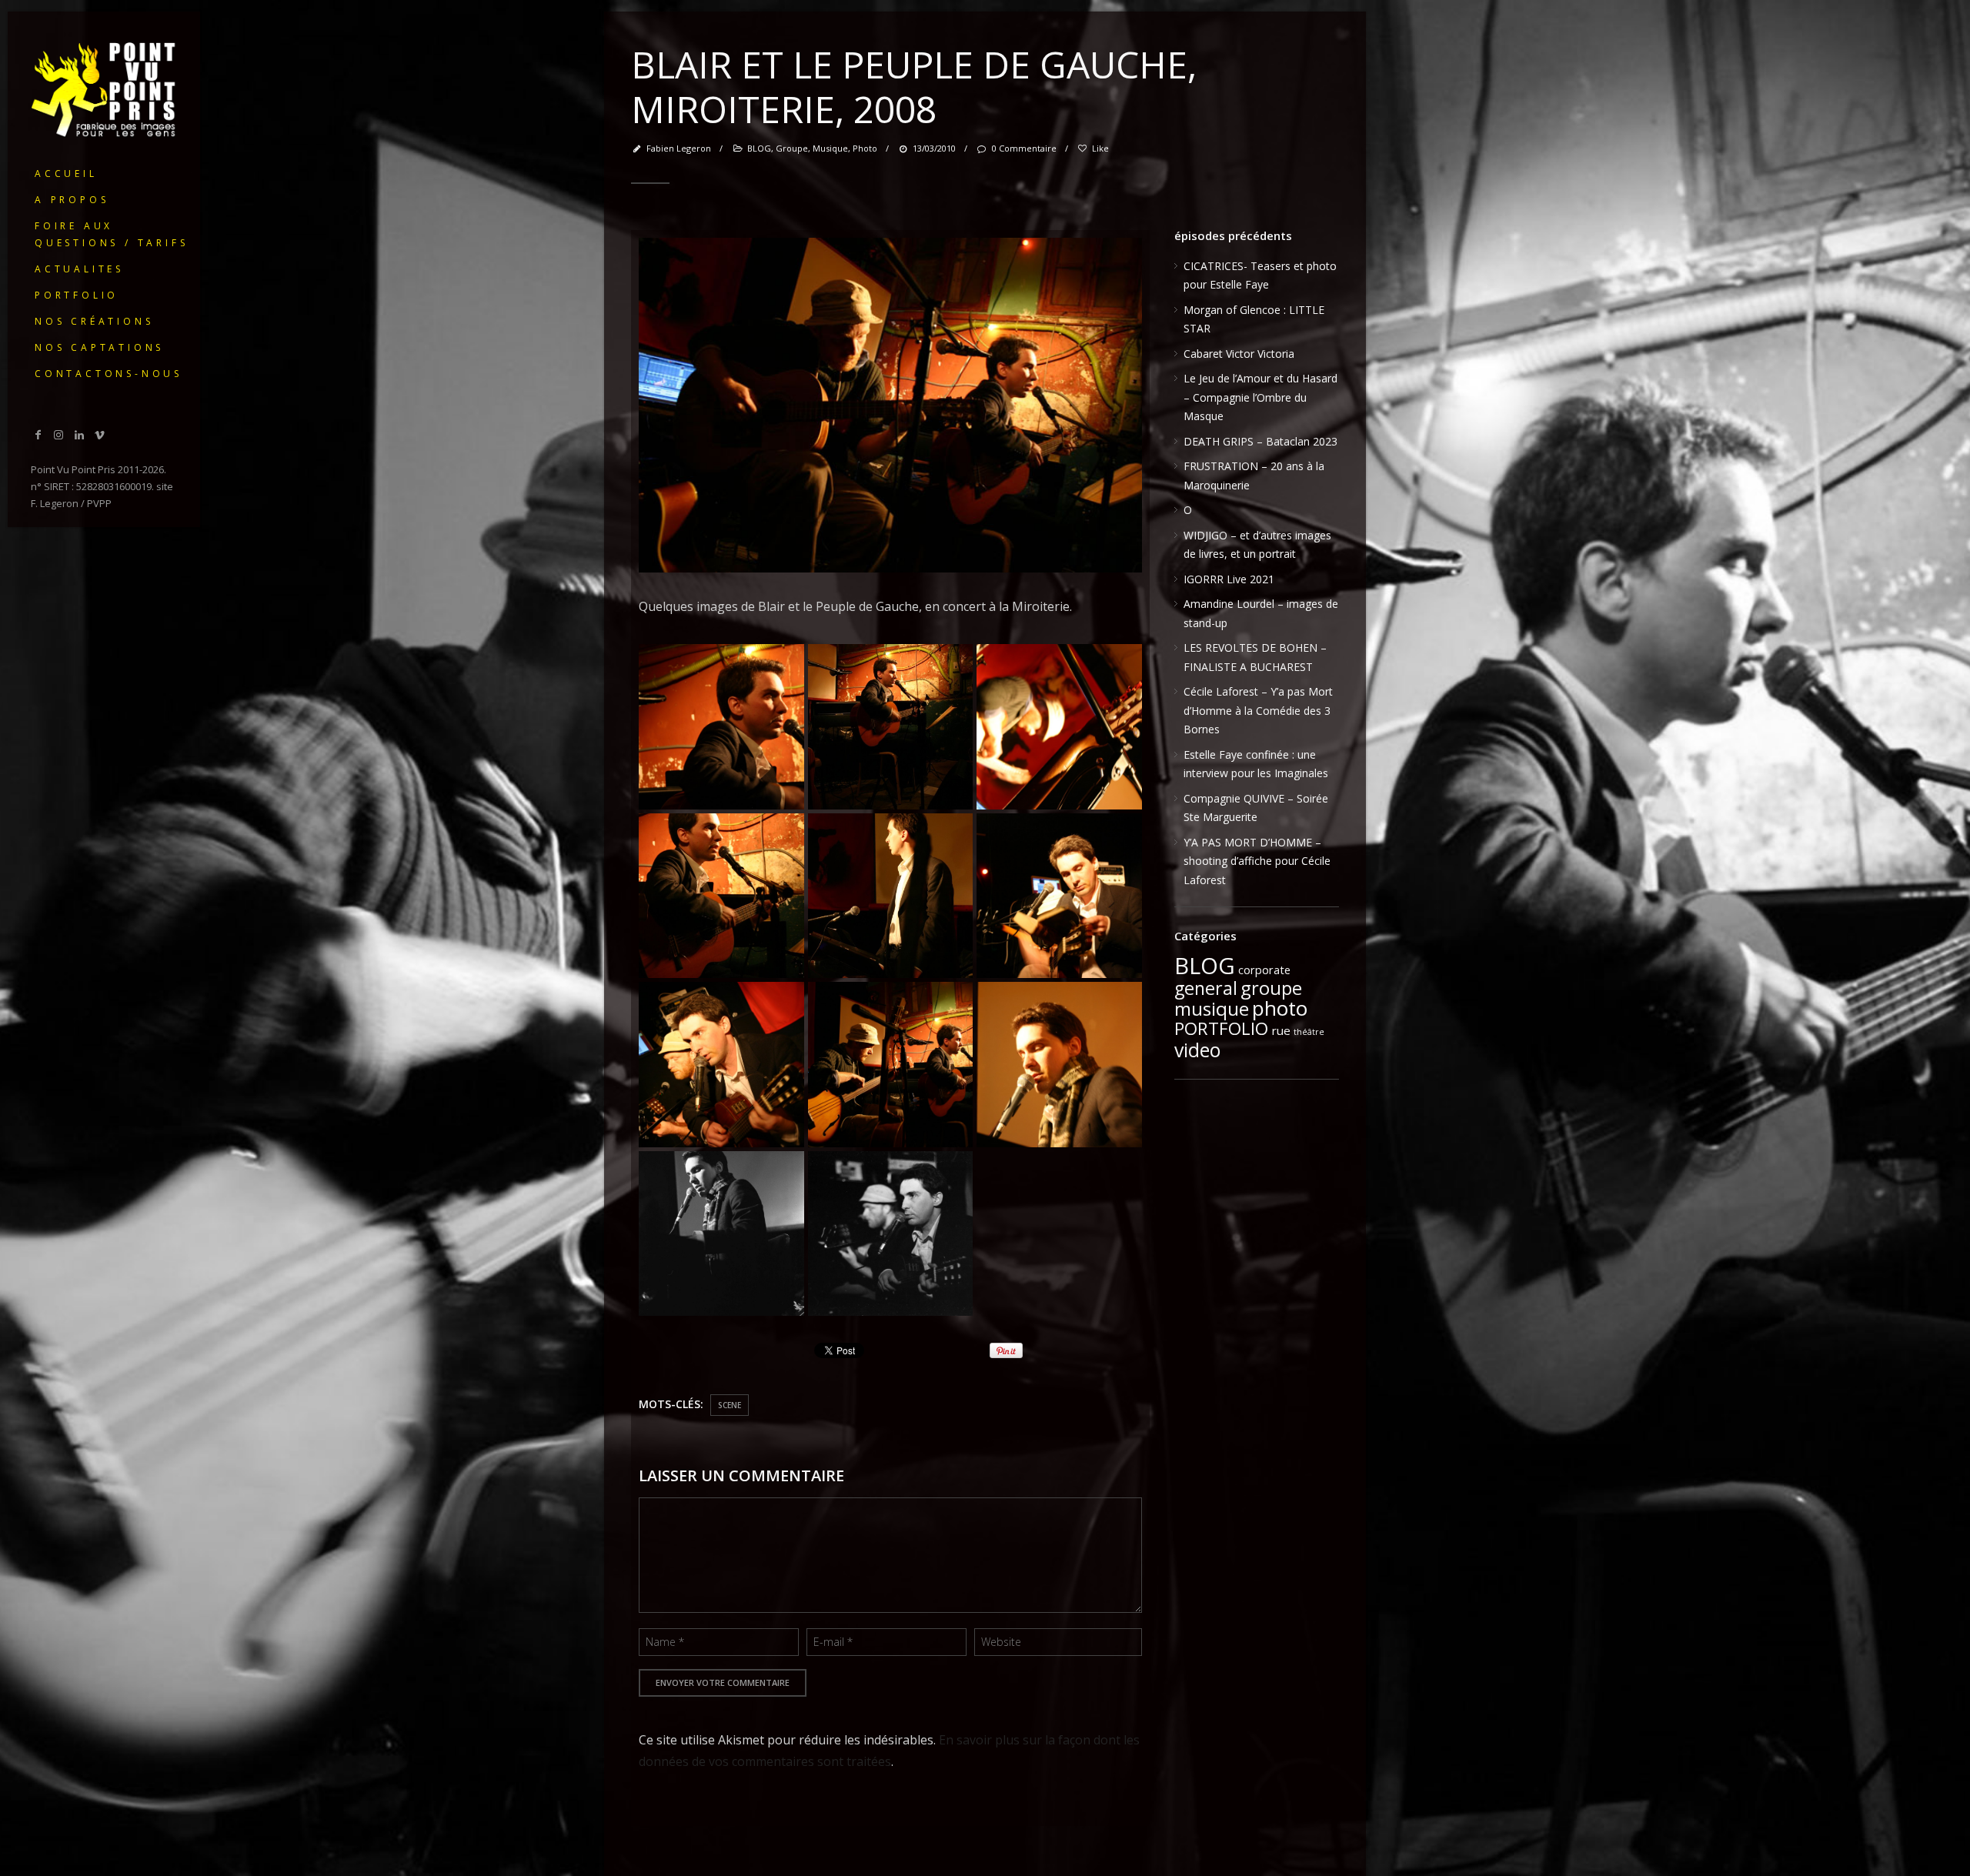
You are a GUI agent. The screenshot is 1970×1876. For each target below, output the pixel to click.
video (1197, 1050)
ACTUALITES (79, 269)
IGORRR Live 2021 (1229, 579)
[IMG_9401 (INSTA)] (721, 727)
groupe (792, 148)
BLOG (759, 148)
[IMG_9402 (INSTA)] (891, 727)
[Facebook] (38, 434)
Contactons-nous (109, 374)
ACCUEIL (66, 174)
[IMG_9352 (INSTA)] (1059, 896)
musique (830, 148)
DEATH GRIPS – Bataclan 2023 (1260, 441)
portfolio (77, 295)
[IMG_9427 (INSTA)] (891, 1065)
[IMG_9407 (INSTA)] (1059, 727)
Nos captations (99, 347)
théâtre (1309, 1032)
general (1206, 988)
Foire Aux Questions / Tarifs (111, 234)
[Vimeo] (100, 434)
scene (730, 1405)
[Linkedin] (79, 434)
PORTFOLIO (1221, 1028)
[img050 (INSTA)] (891, 1234)
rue (1281, 1030)
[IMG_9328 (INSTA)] (1059, 1065)
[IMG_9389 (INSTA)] (721, 896)
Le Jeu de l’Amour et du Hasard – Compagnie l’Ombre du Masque (1260, 397)
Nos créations (94, 321)
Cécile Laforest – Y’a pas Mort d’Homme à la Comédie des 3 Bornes (1258, 710)
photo (865, 148)
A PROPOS (72, 200)
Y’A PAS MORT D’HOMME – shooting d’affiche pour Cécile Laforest (1257, 861)
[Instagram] (59, 434)
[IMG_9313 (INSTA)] (891, 896)
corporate (1264, 970)
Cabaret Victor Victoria (1239, 354)
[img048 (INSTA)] (721, 1234)
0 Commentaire (1024, 148)
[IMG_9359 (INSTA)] (721, 1065)
